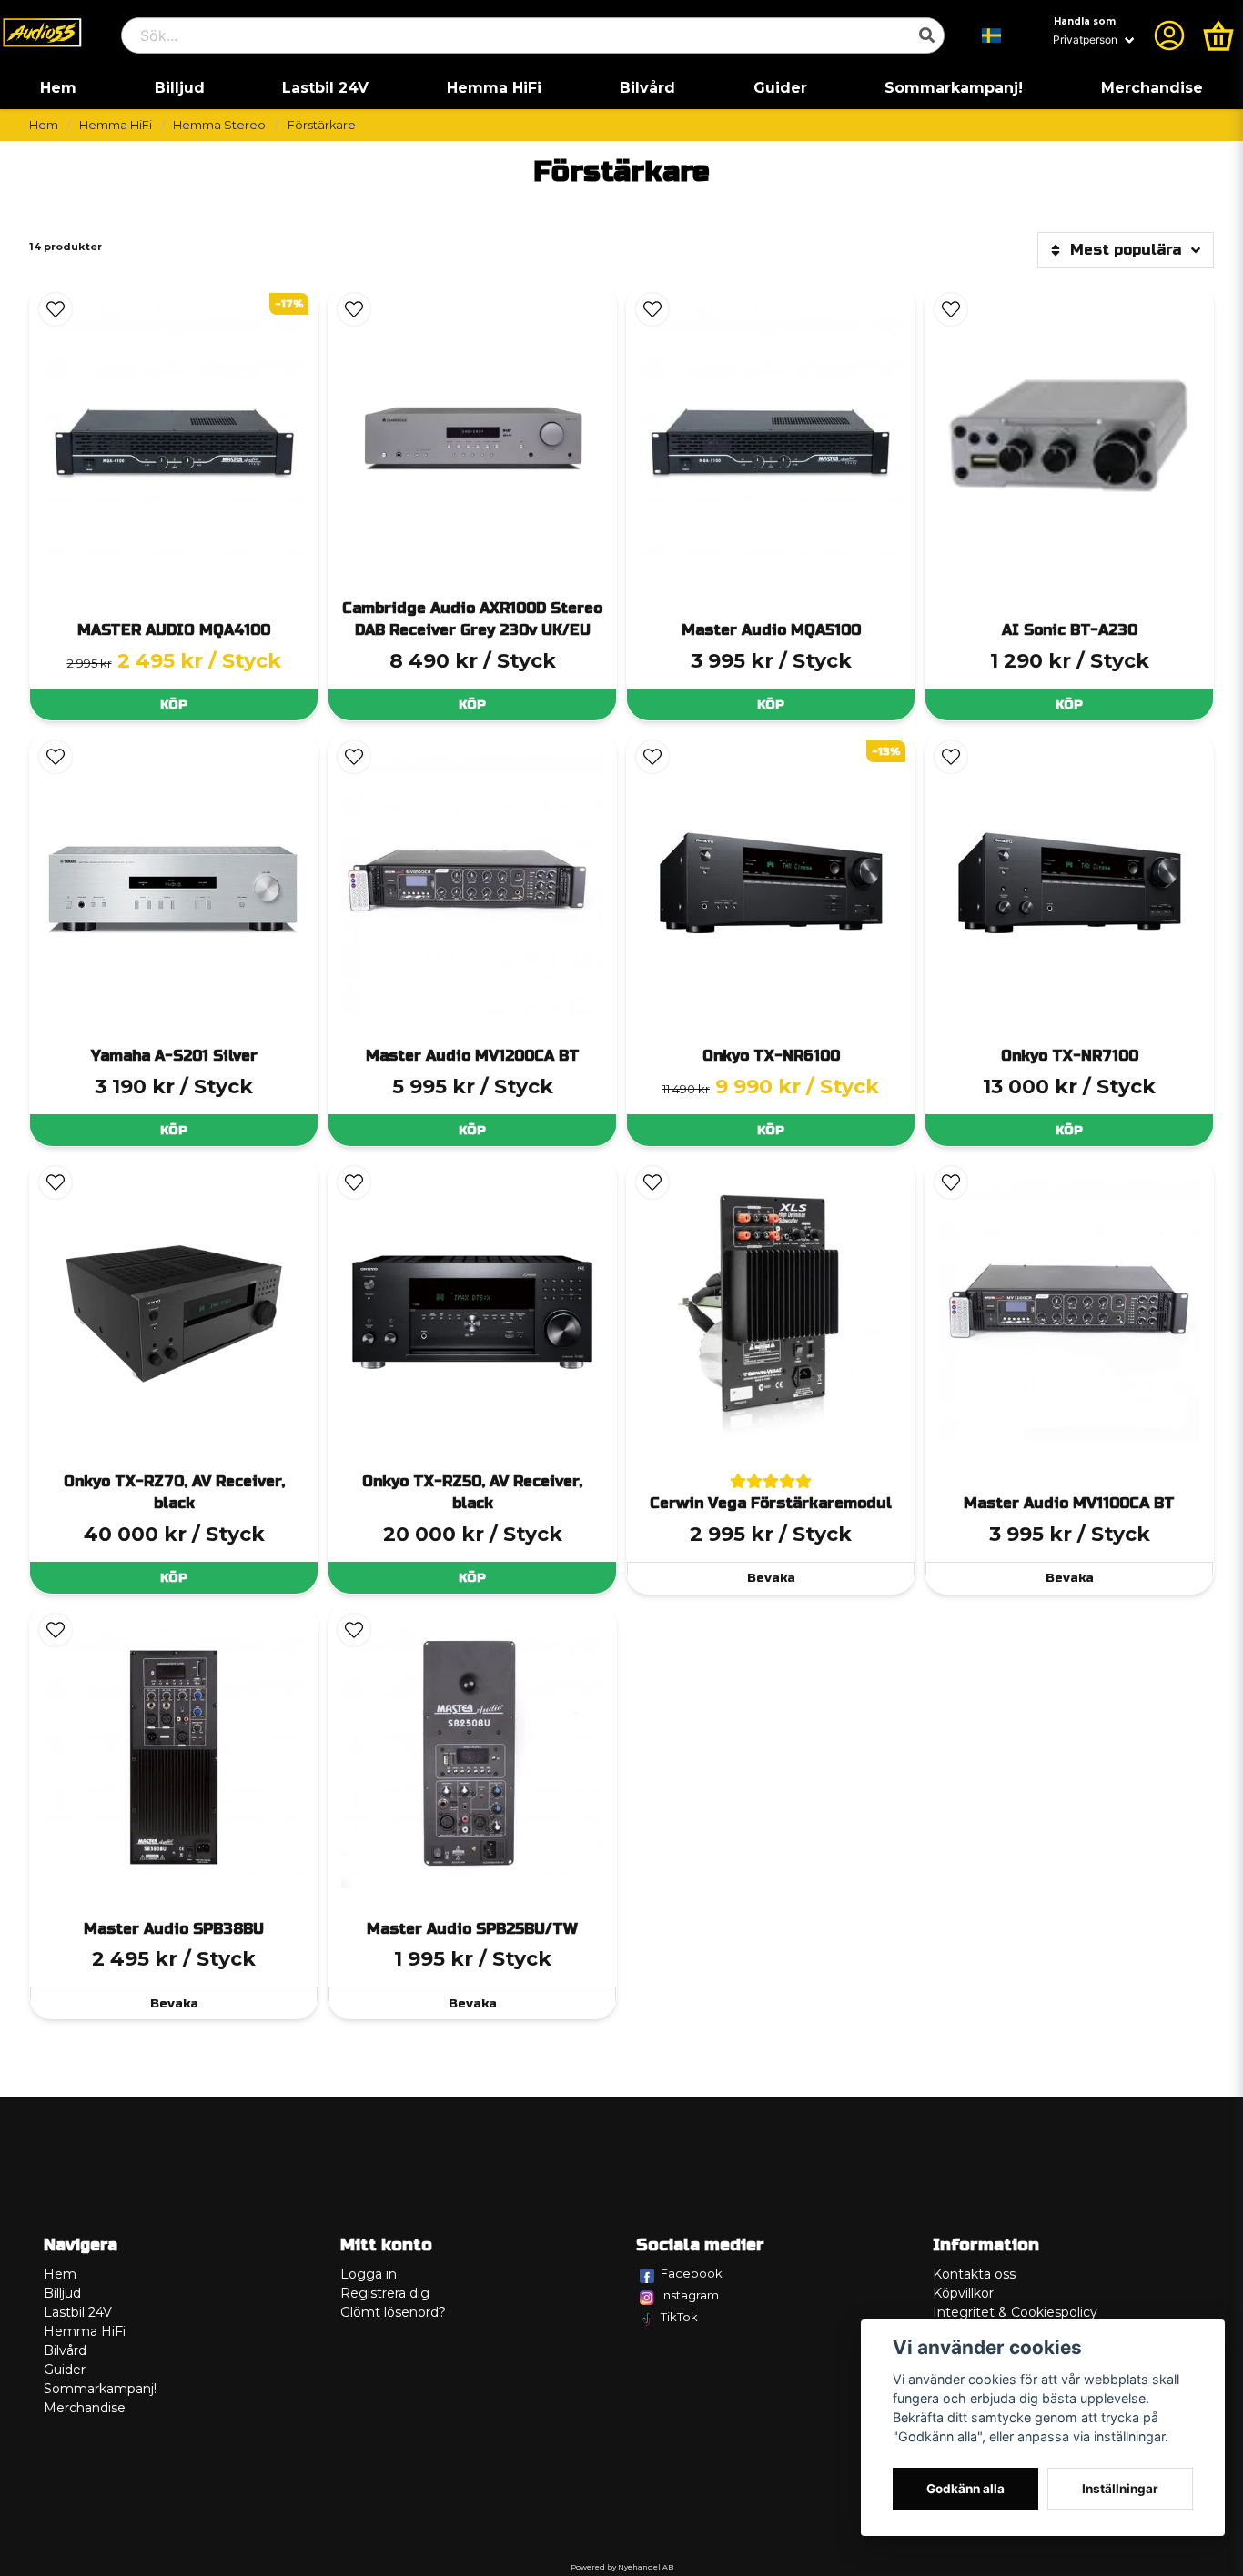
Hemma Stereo (219, 125)
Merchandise (1152, 88)
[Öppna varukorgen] (1218, 35)
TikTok (679, 2317)
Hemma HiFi (494, 88)
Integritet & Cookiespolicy (1015, 2312)
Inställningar (1120, 2489)
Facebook (692, 2273)
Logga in (369, 2274)
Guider (780, 88)
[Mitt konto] (1169, 35)
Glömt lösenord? (393, 2312)
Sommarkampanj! (954, 88)
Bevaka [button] (771, 1578)
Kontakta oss (974, 2274)
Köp (174, 704)
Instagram (690, 2295)
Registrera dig (385, 2293)
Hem (58, 88)
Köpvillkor (963, 2293)
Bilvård (647, 88)
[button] (992, 35)
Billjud (180, 88)
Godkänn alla (965, 2489)
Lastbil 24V (325, 88)
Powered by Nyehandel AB (622, 2567)
